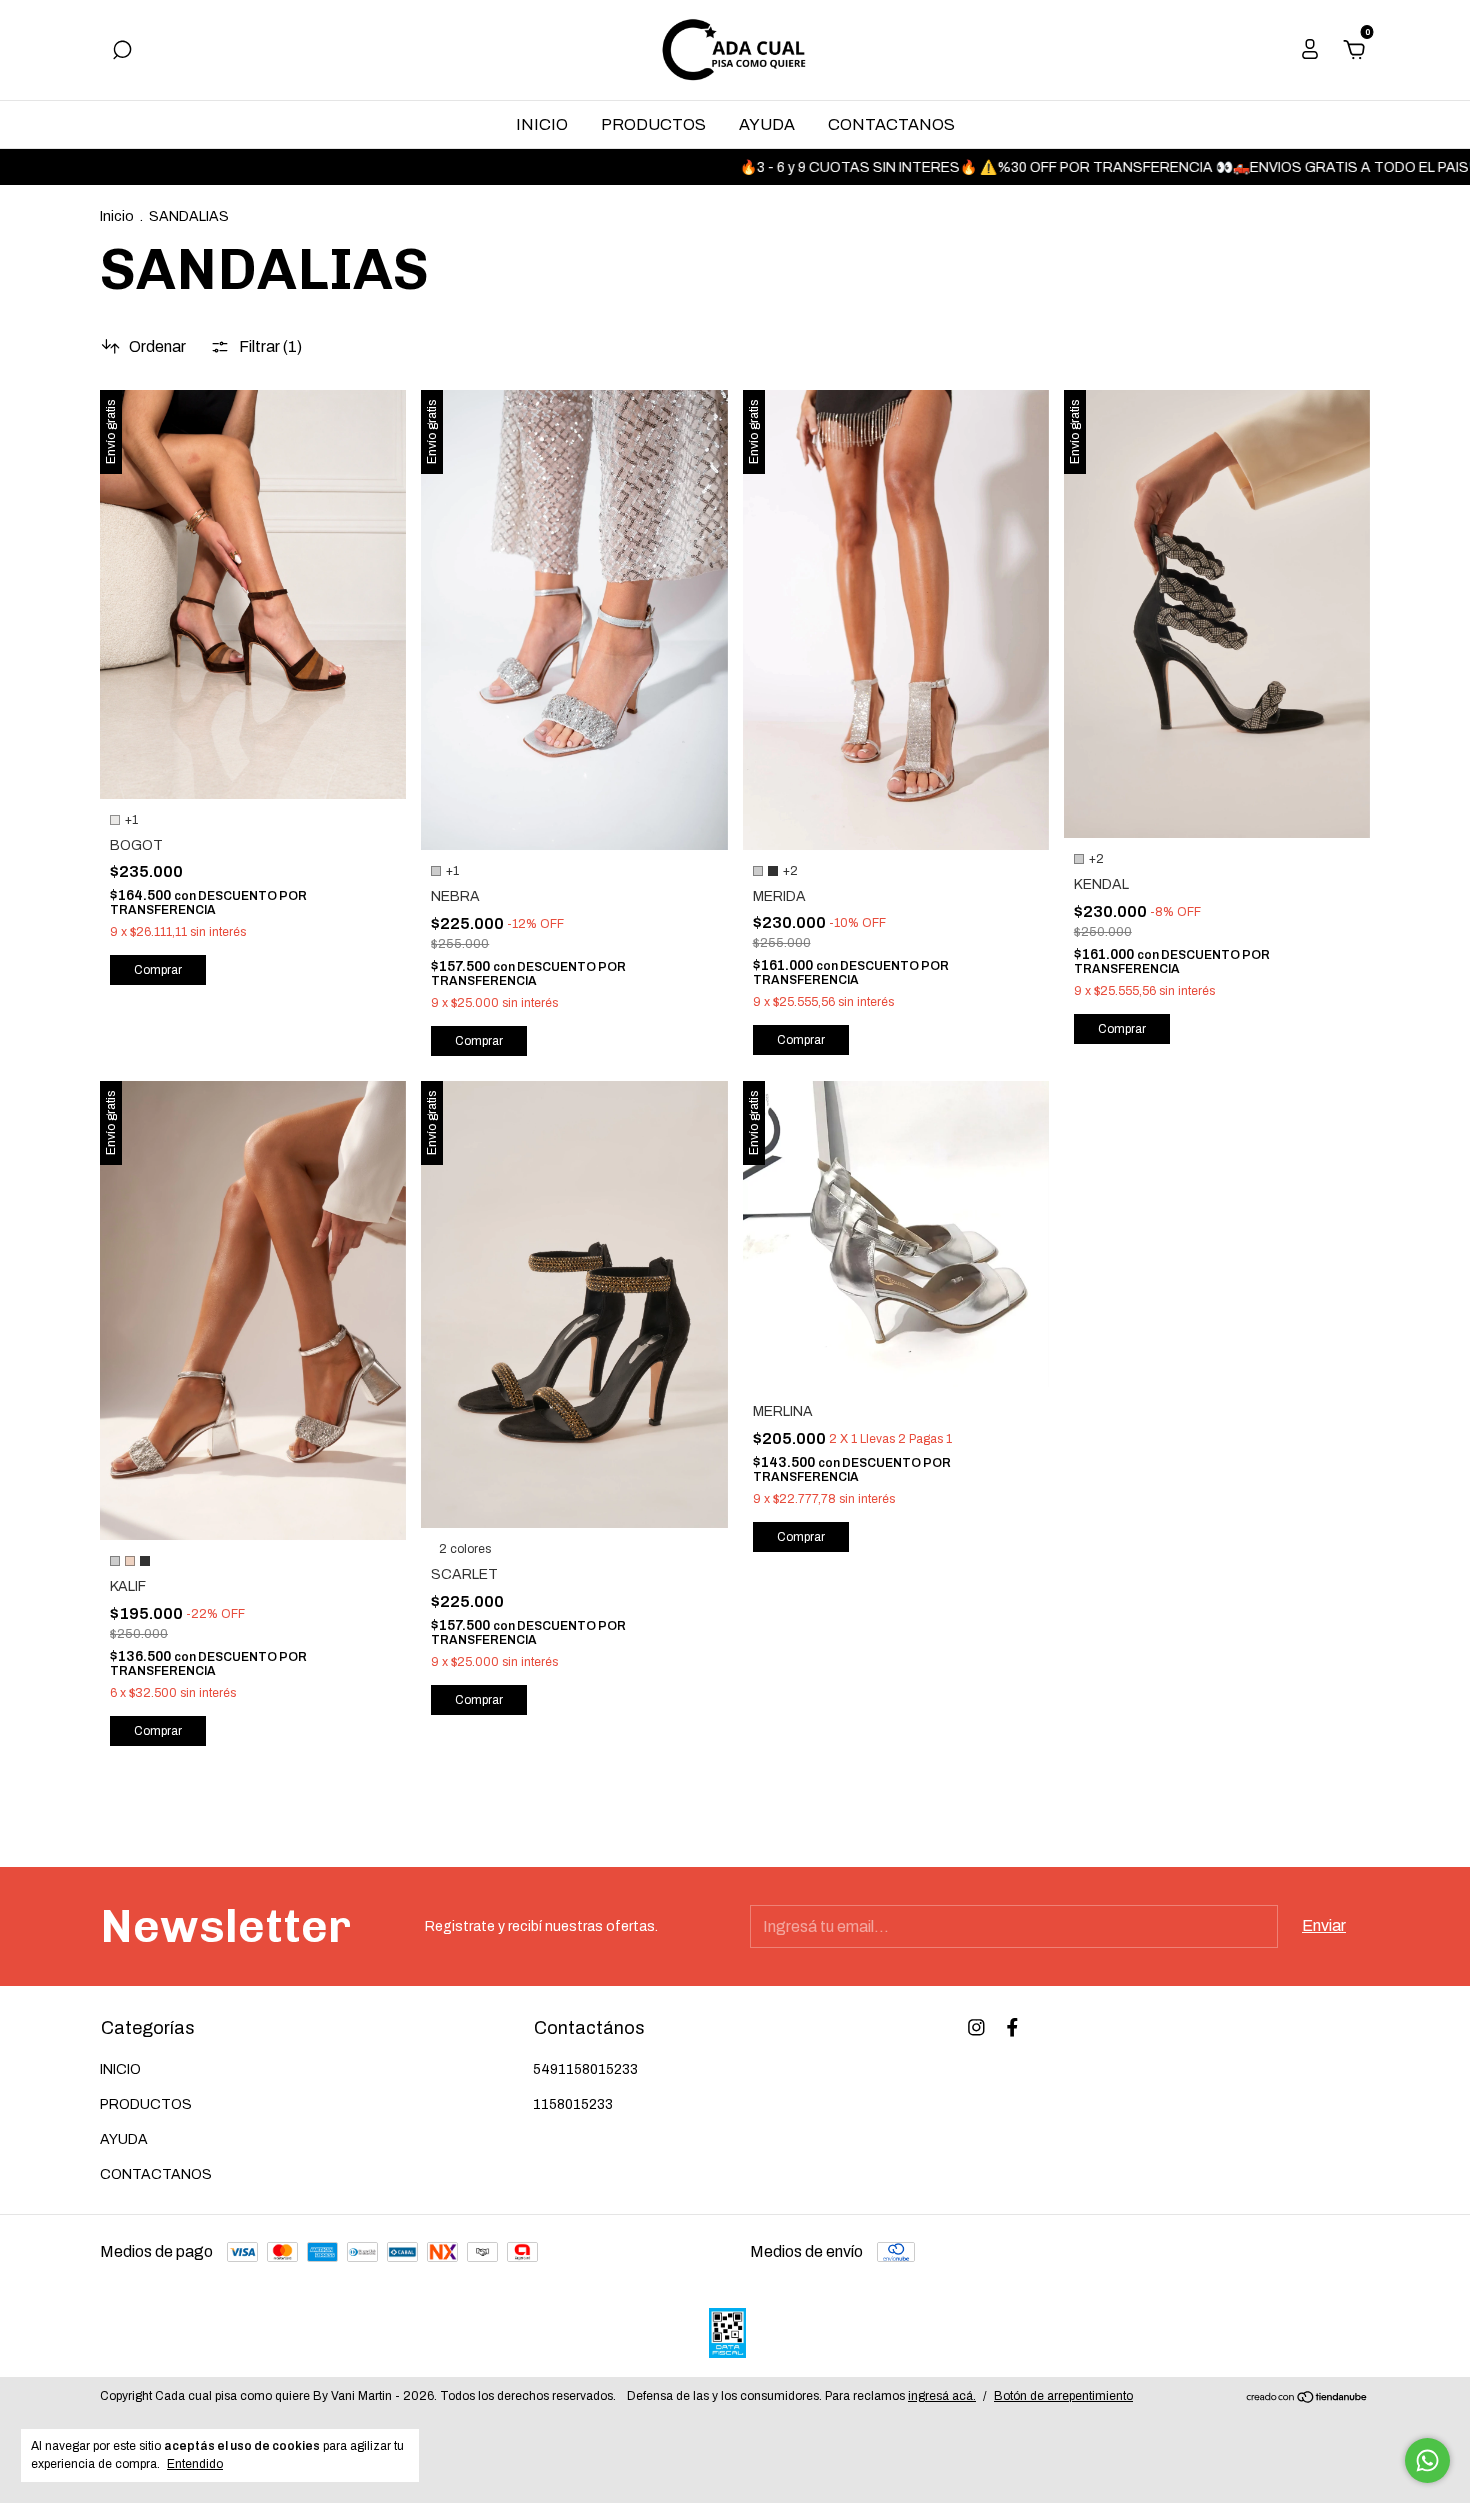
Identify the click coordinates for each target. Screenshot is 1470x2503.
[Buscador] (122, 50)
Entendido (195, 2464)
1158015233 (573, 2104)
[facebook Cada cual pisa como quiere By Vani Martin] (1012, 2027)
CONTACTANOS (891, 124)
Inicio (117, 216)
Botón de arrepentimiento (1063, 2396)
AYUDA (767, 124)
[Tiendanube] (1307, 2398)
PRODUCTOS (653, 124)
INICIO (542, 124)
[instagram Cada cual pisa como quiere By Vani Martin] (976, 2027)
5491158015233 (585, 2069)
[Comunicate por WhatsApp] (1427, 2460)
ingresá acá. (942, 2396)
